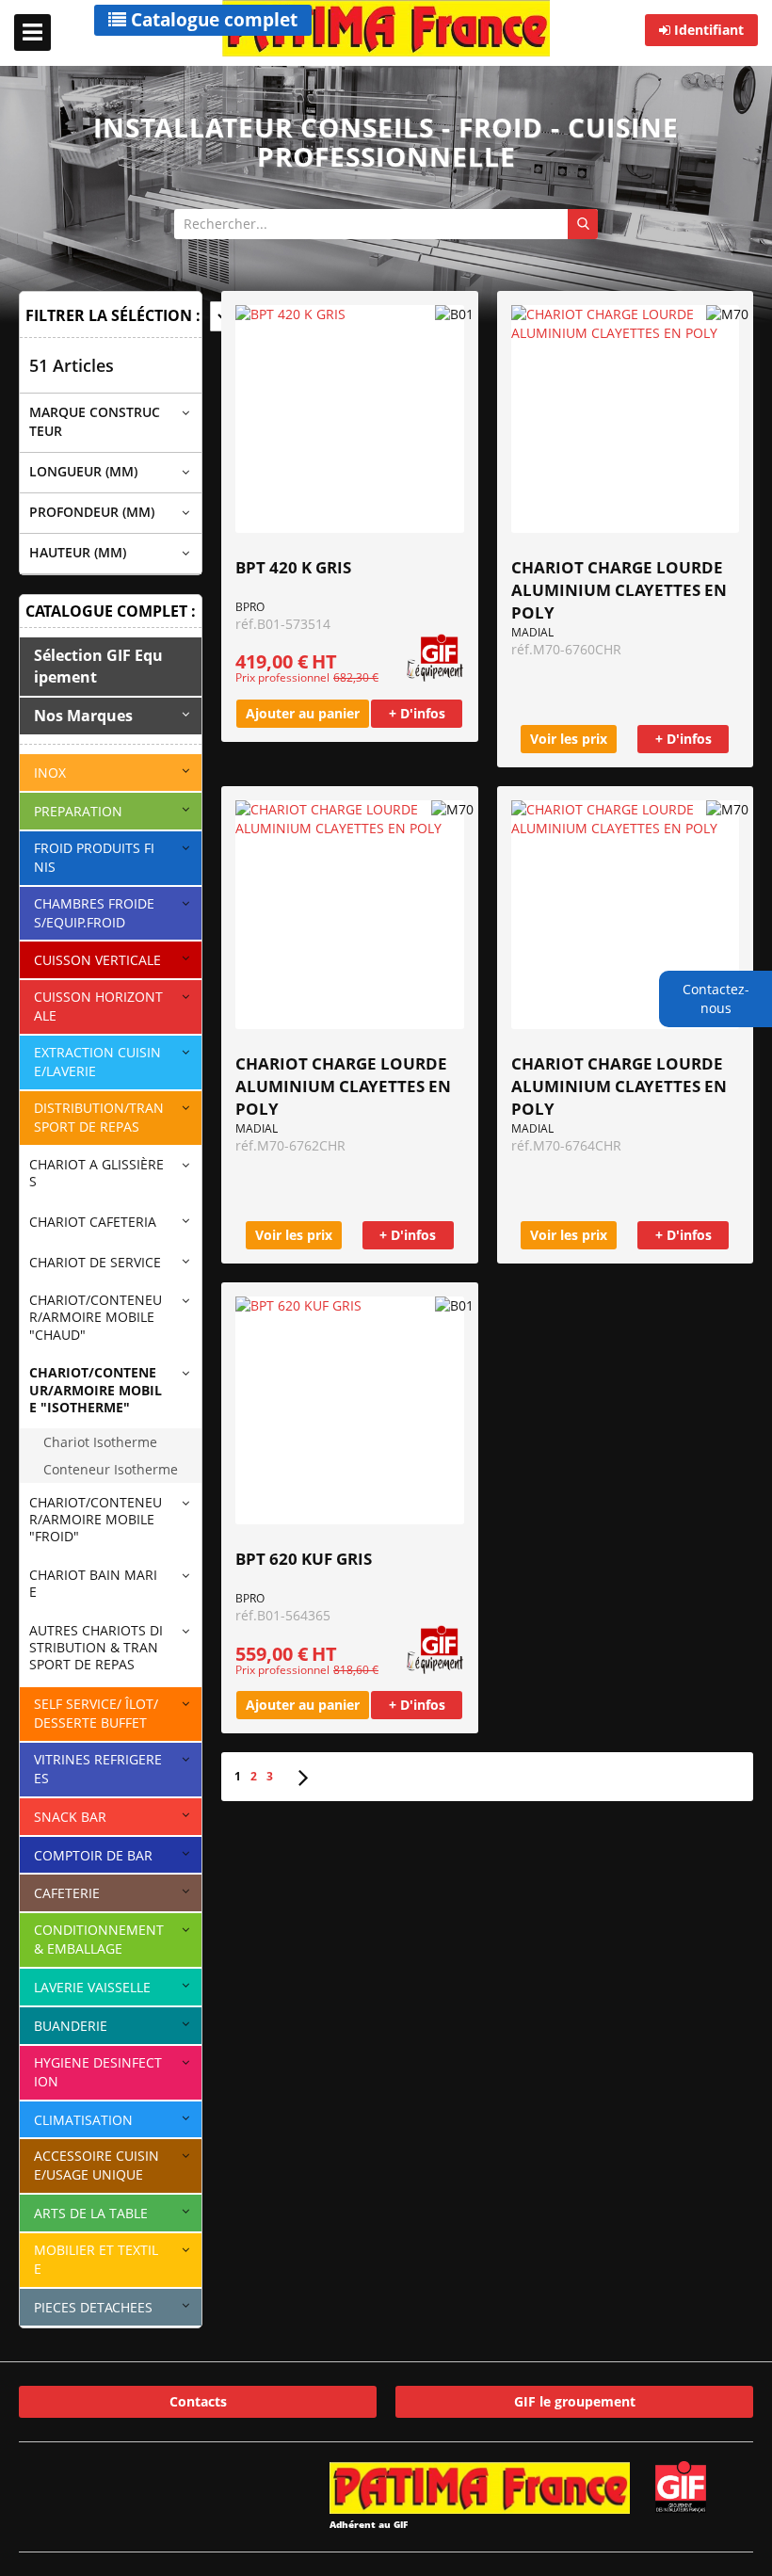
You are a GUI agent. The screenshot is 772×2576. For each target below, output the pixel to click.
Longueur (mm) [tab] (83, 471)
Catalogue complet (212, 20)
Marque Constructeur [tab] (95, 421)
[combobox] (386, 224)
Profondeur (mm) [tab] (92, 512)
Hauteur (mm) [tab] (78, 552)
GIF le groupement (575, 2401)
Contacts (198, 2401)
